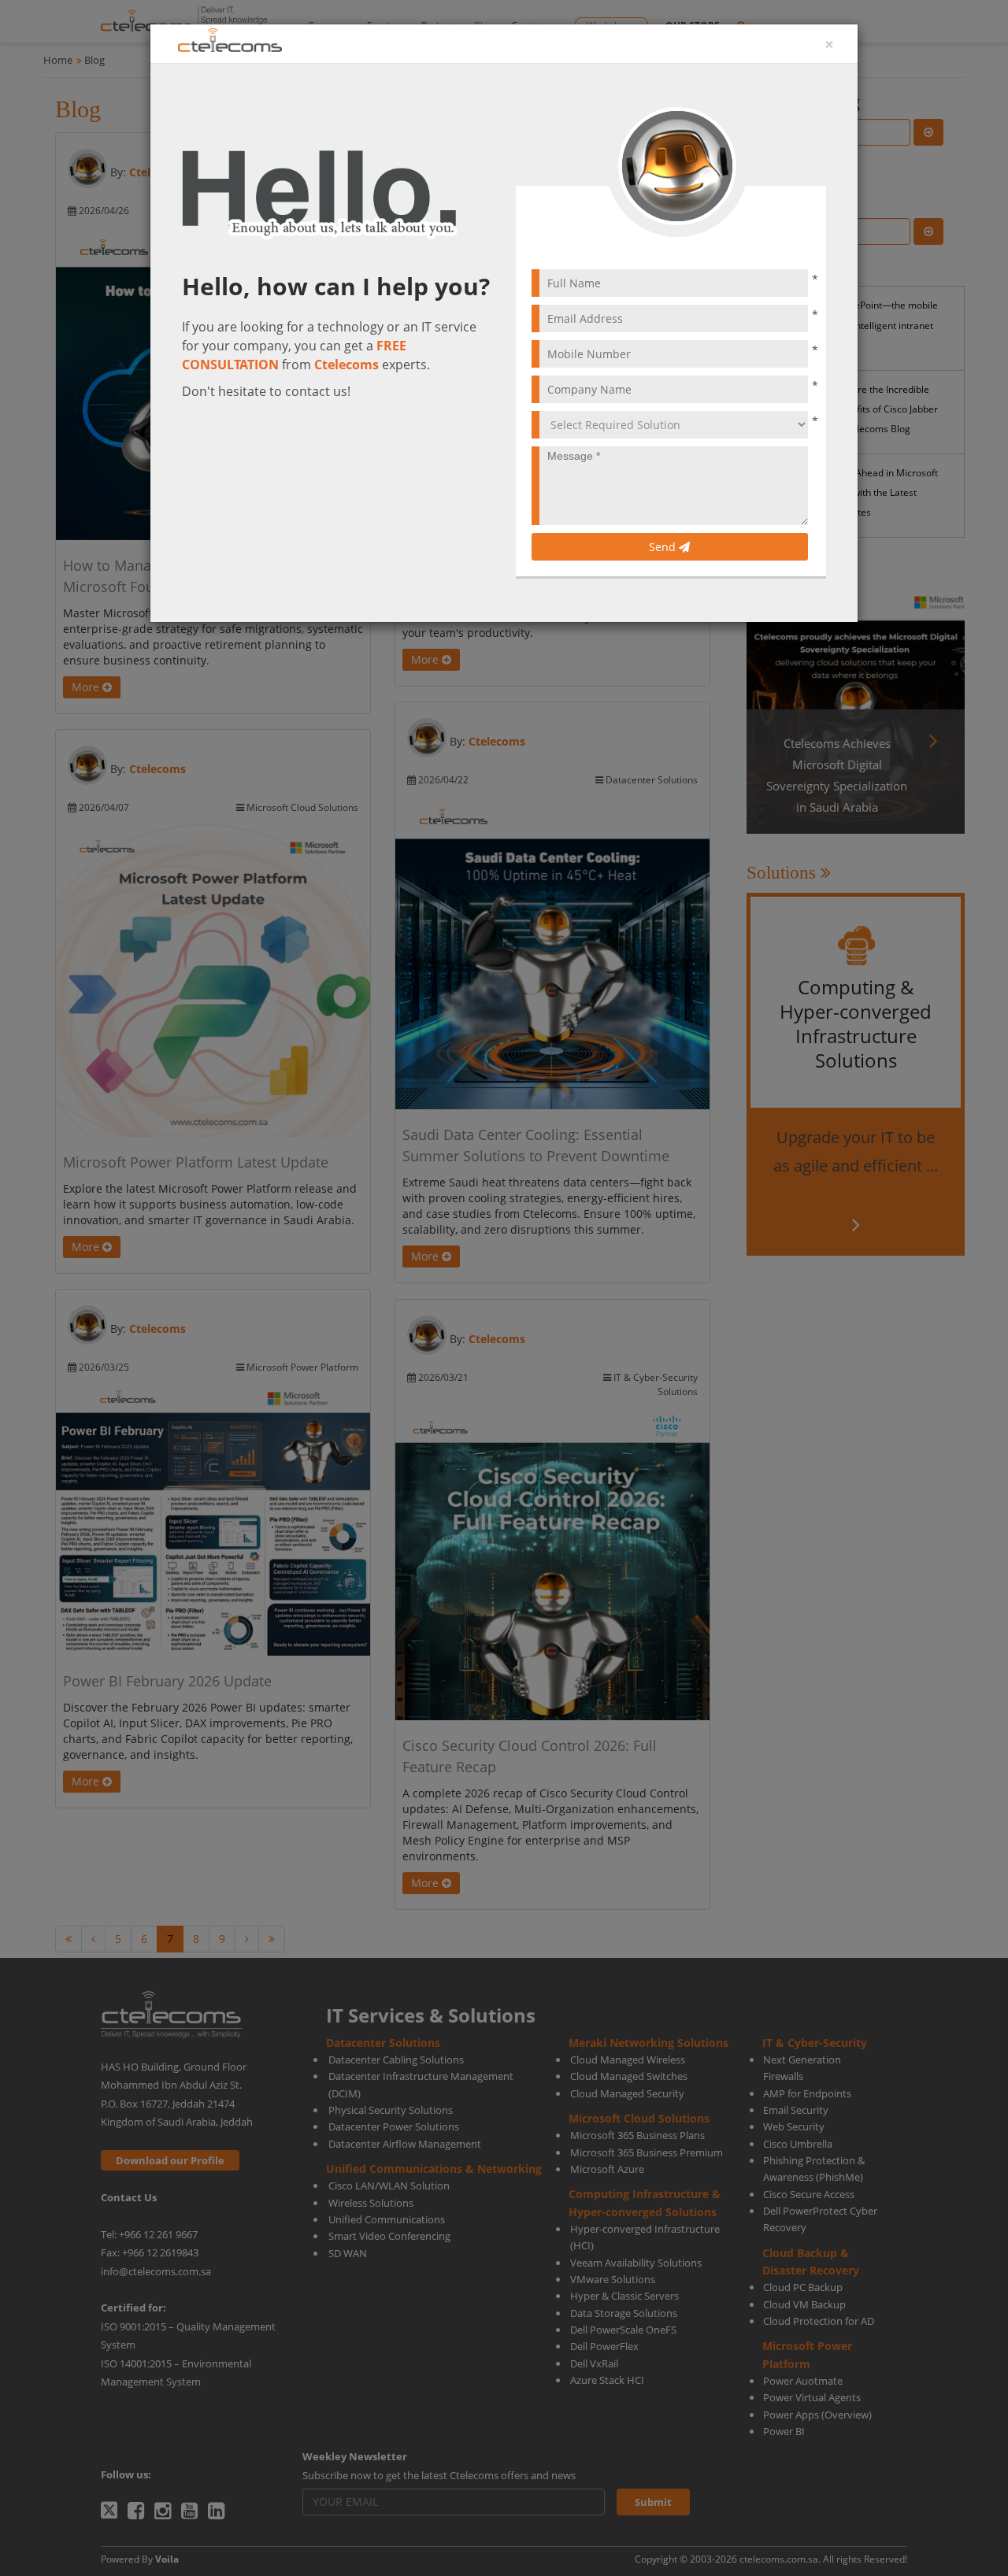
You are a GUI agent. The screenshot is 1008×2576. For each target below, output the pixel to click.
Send (664, 547)
